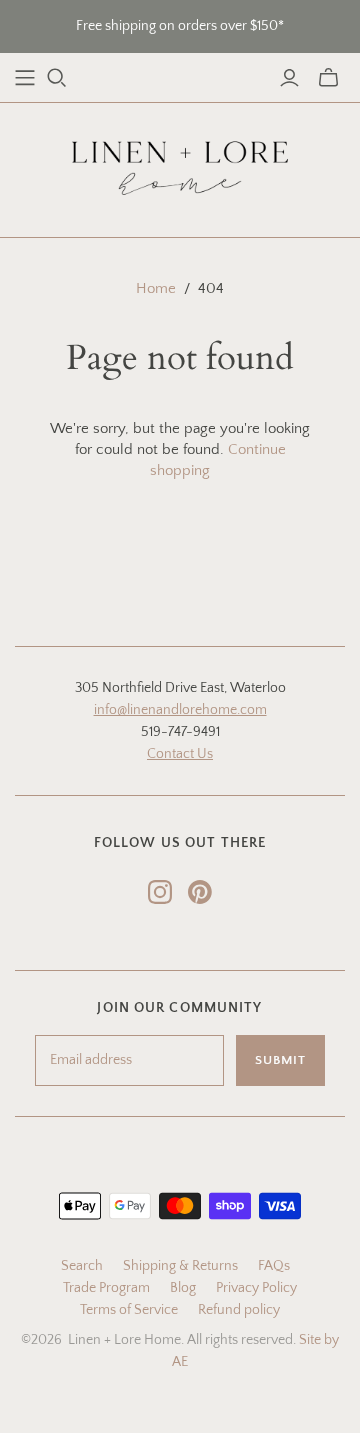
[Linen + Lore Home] (180, 165)
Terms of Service (129, 1310)
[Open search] (57, 78)
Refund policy (239, 1310)
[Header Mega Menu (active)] (25, 78)
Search (82, 1266)
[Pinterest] (200, 892)
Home (156, 288)
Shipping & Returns (180, 1266)
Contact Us (180, 754)
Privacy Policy (256, 1288)
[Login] (289, 78)
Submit (280, 1060)
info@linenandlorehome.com (180, 710)
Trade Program (106, 1288)
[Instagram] (160, 892)
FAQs (274, 1266)
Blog (183, 1288)
